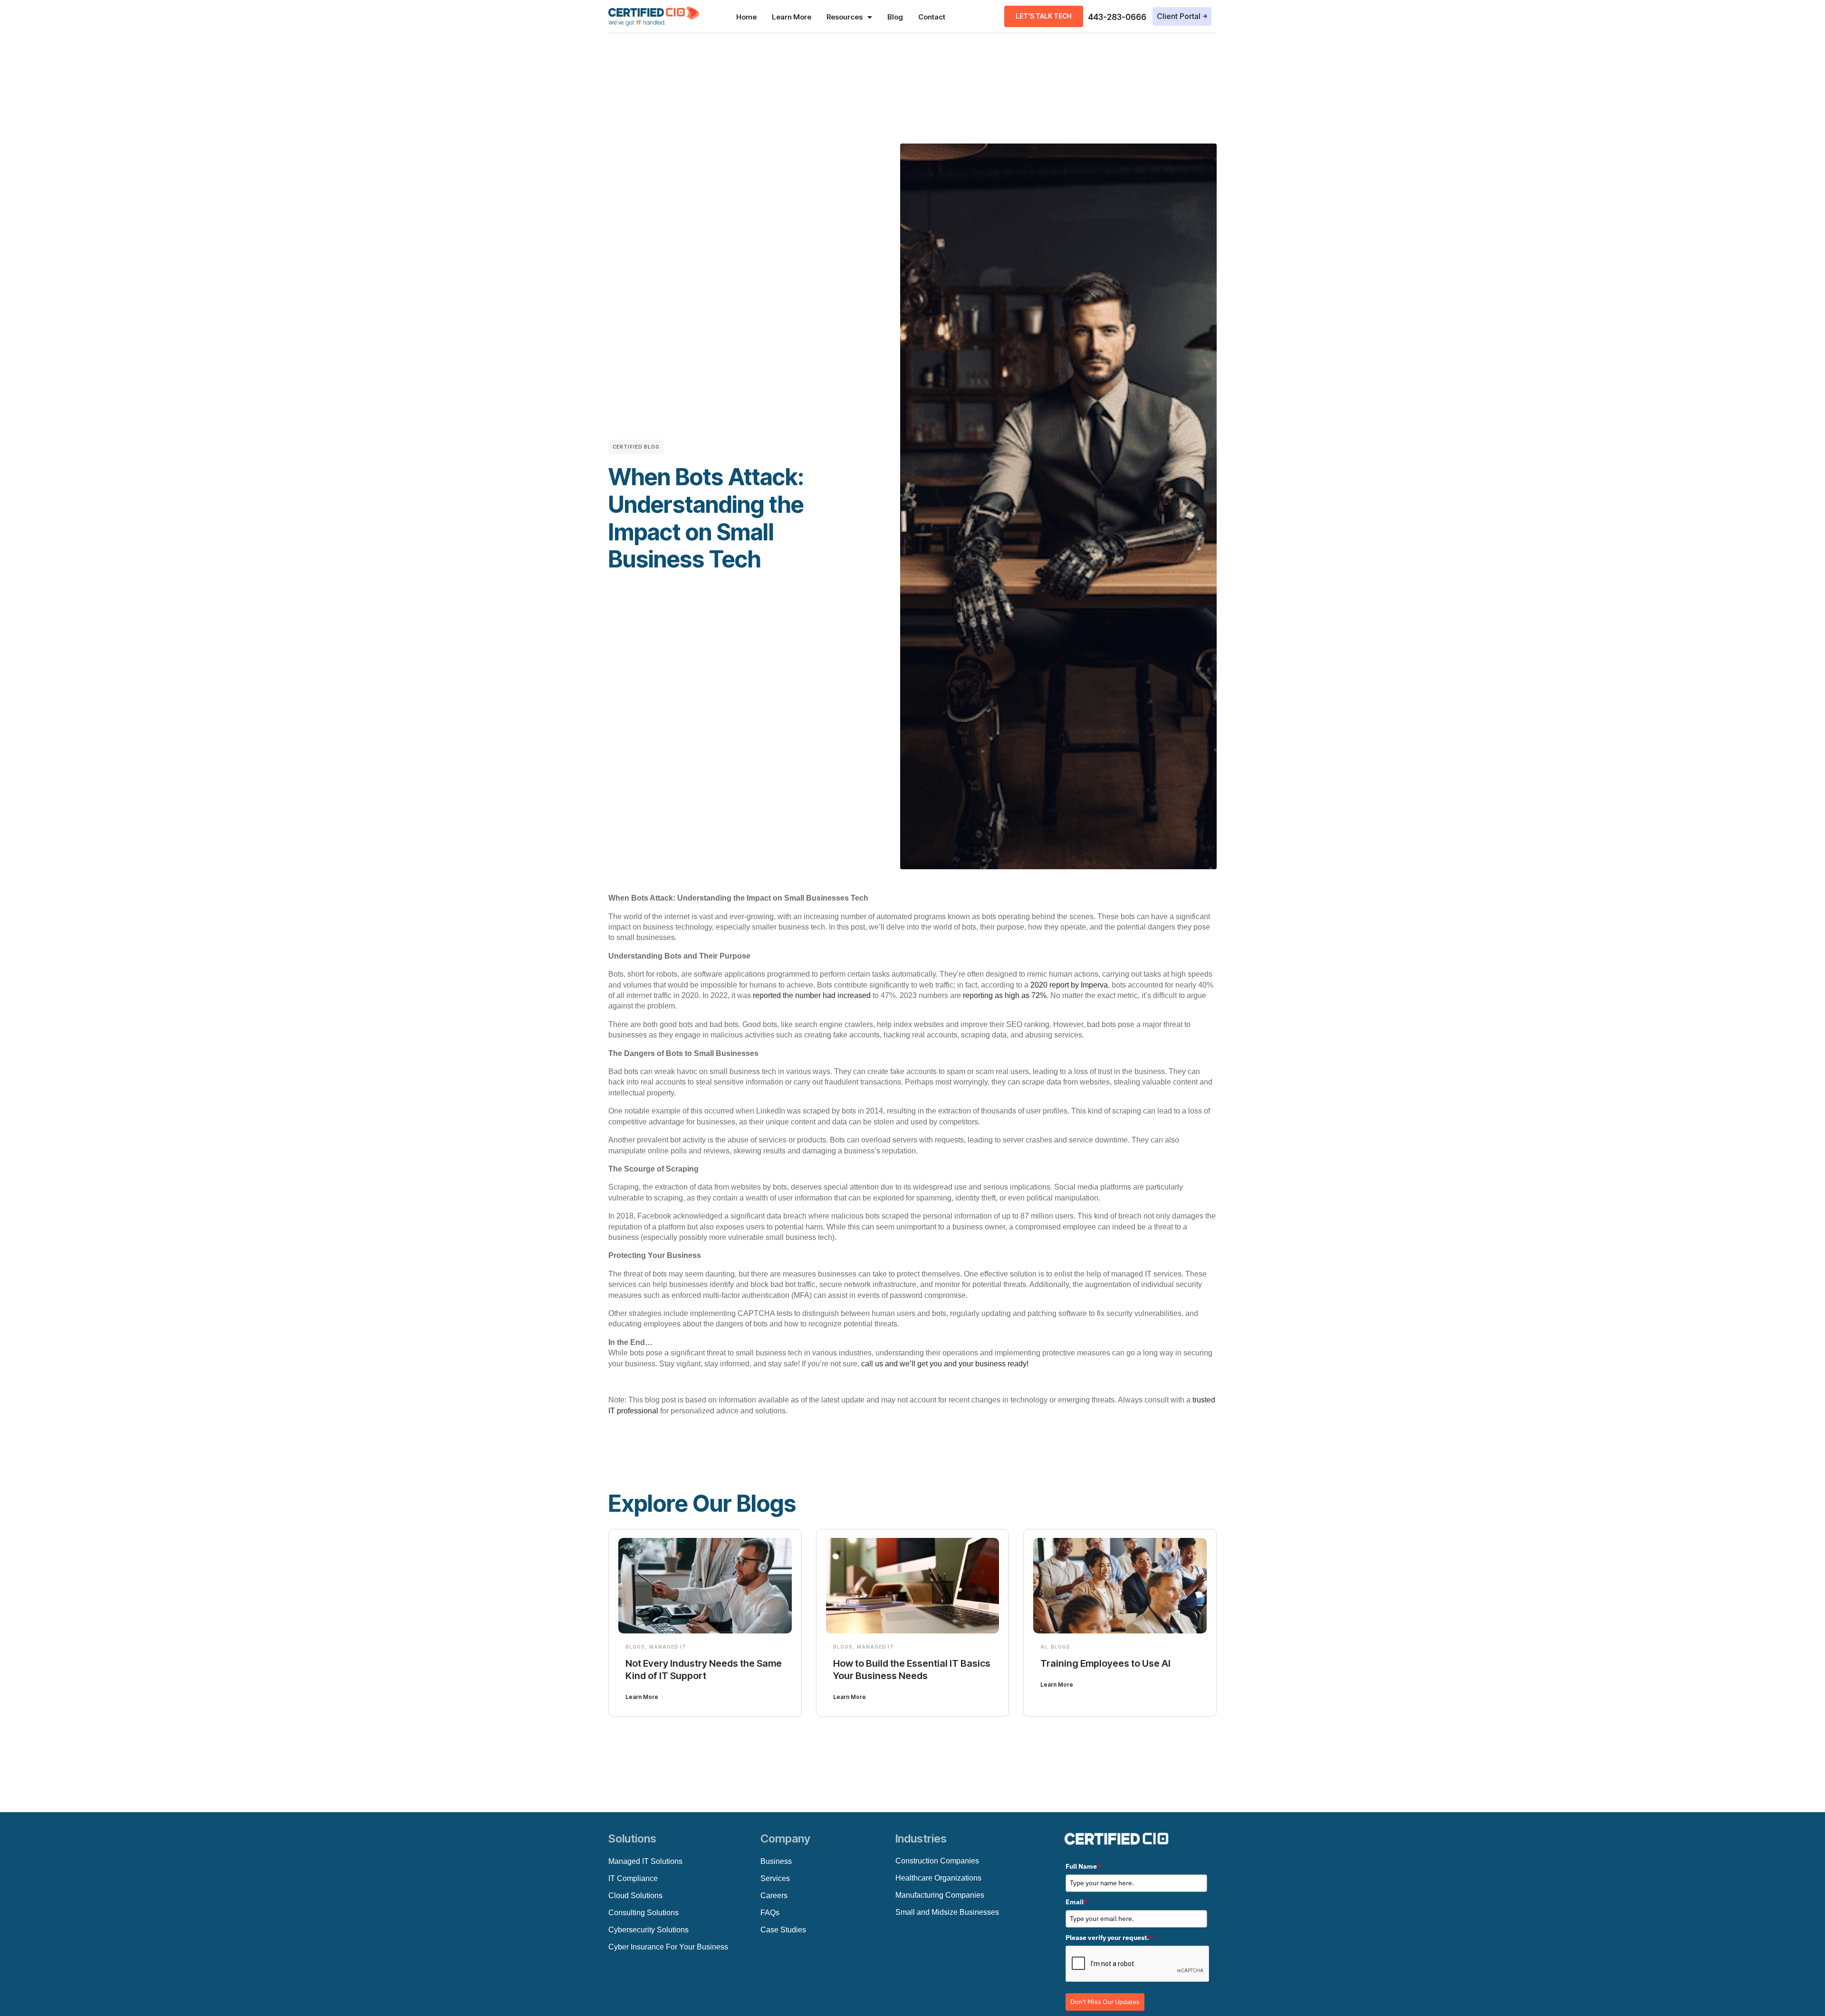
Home (746, 17)
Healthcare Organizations (938, 1878)
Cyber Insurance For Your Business (668, 1947)
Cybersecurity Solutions (648, 1930)
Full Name (1083, 1866)
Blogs (635, 1647)
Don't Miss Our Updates (1105, 2002)
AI (1043, 1647)
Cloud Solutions (635, 1896)
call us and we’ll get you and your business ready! (945, 1364)
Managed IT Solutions (645, 1861)
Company (785, 1838)
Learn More (792, 17)
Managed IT (668, 1647)
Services (775, 1878)
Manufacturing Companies (940, 1895)
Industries (921, 1838)
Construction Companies (937, 1861)
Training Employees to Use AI (1105, 1663)
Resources (845, 17)
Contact (932, 17)
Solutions (632, 1838)
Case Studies (783, 1930)
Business (776, 1861)
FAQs (770, 1913)
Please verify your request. (1109, 1938)
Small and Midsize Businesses (947, 1912)
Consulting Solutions (644, 1913)
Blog (895, 17)
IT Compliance (633, 1878)
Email (1076, 1902)
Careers (774, 1896)
